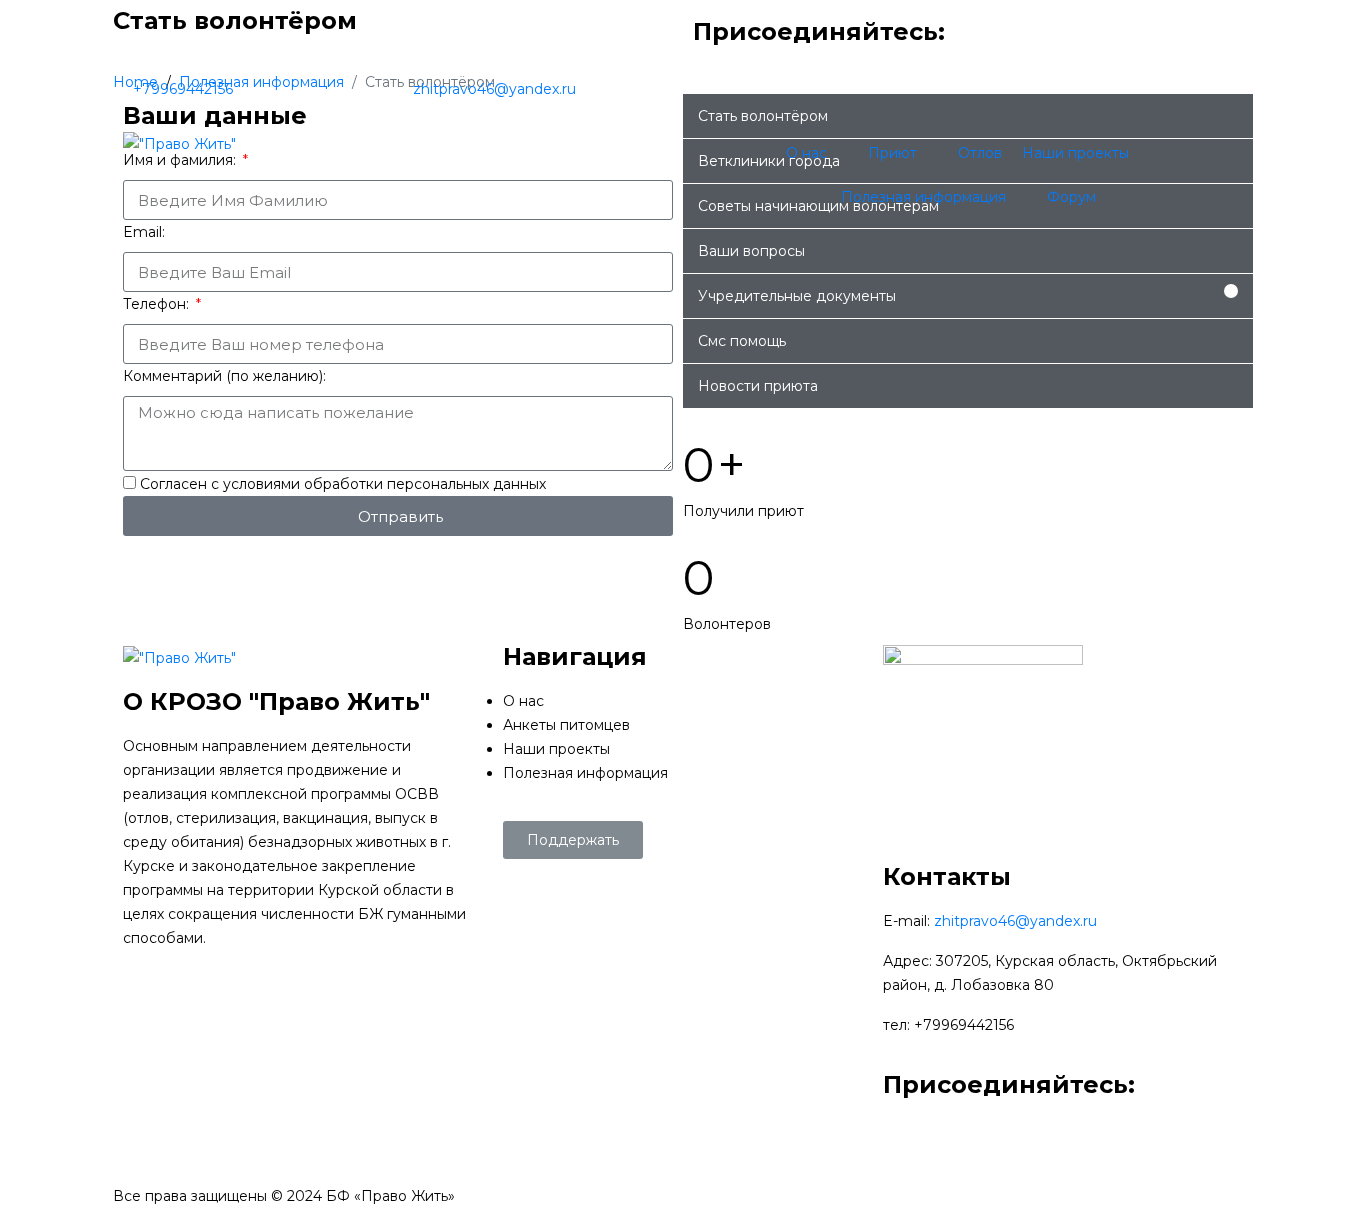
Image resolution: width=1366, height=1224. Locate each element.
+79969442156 (183, 89)
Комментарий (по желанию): (224, 376)
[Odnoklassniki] (1106, 45)
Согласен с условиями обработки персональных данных (343, 484)
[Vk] (1052, 45)
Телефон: (158, 304)
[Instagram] (1160, 45)
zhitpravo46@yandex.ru (494, 89)
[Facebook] (998, 45)
